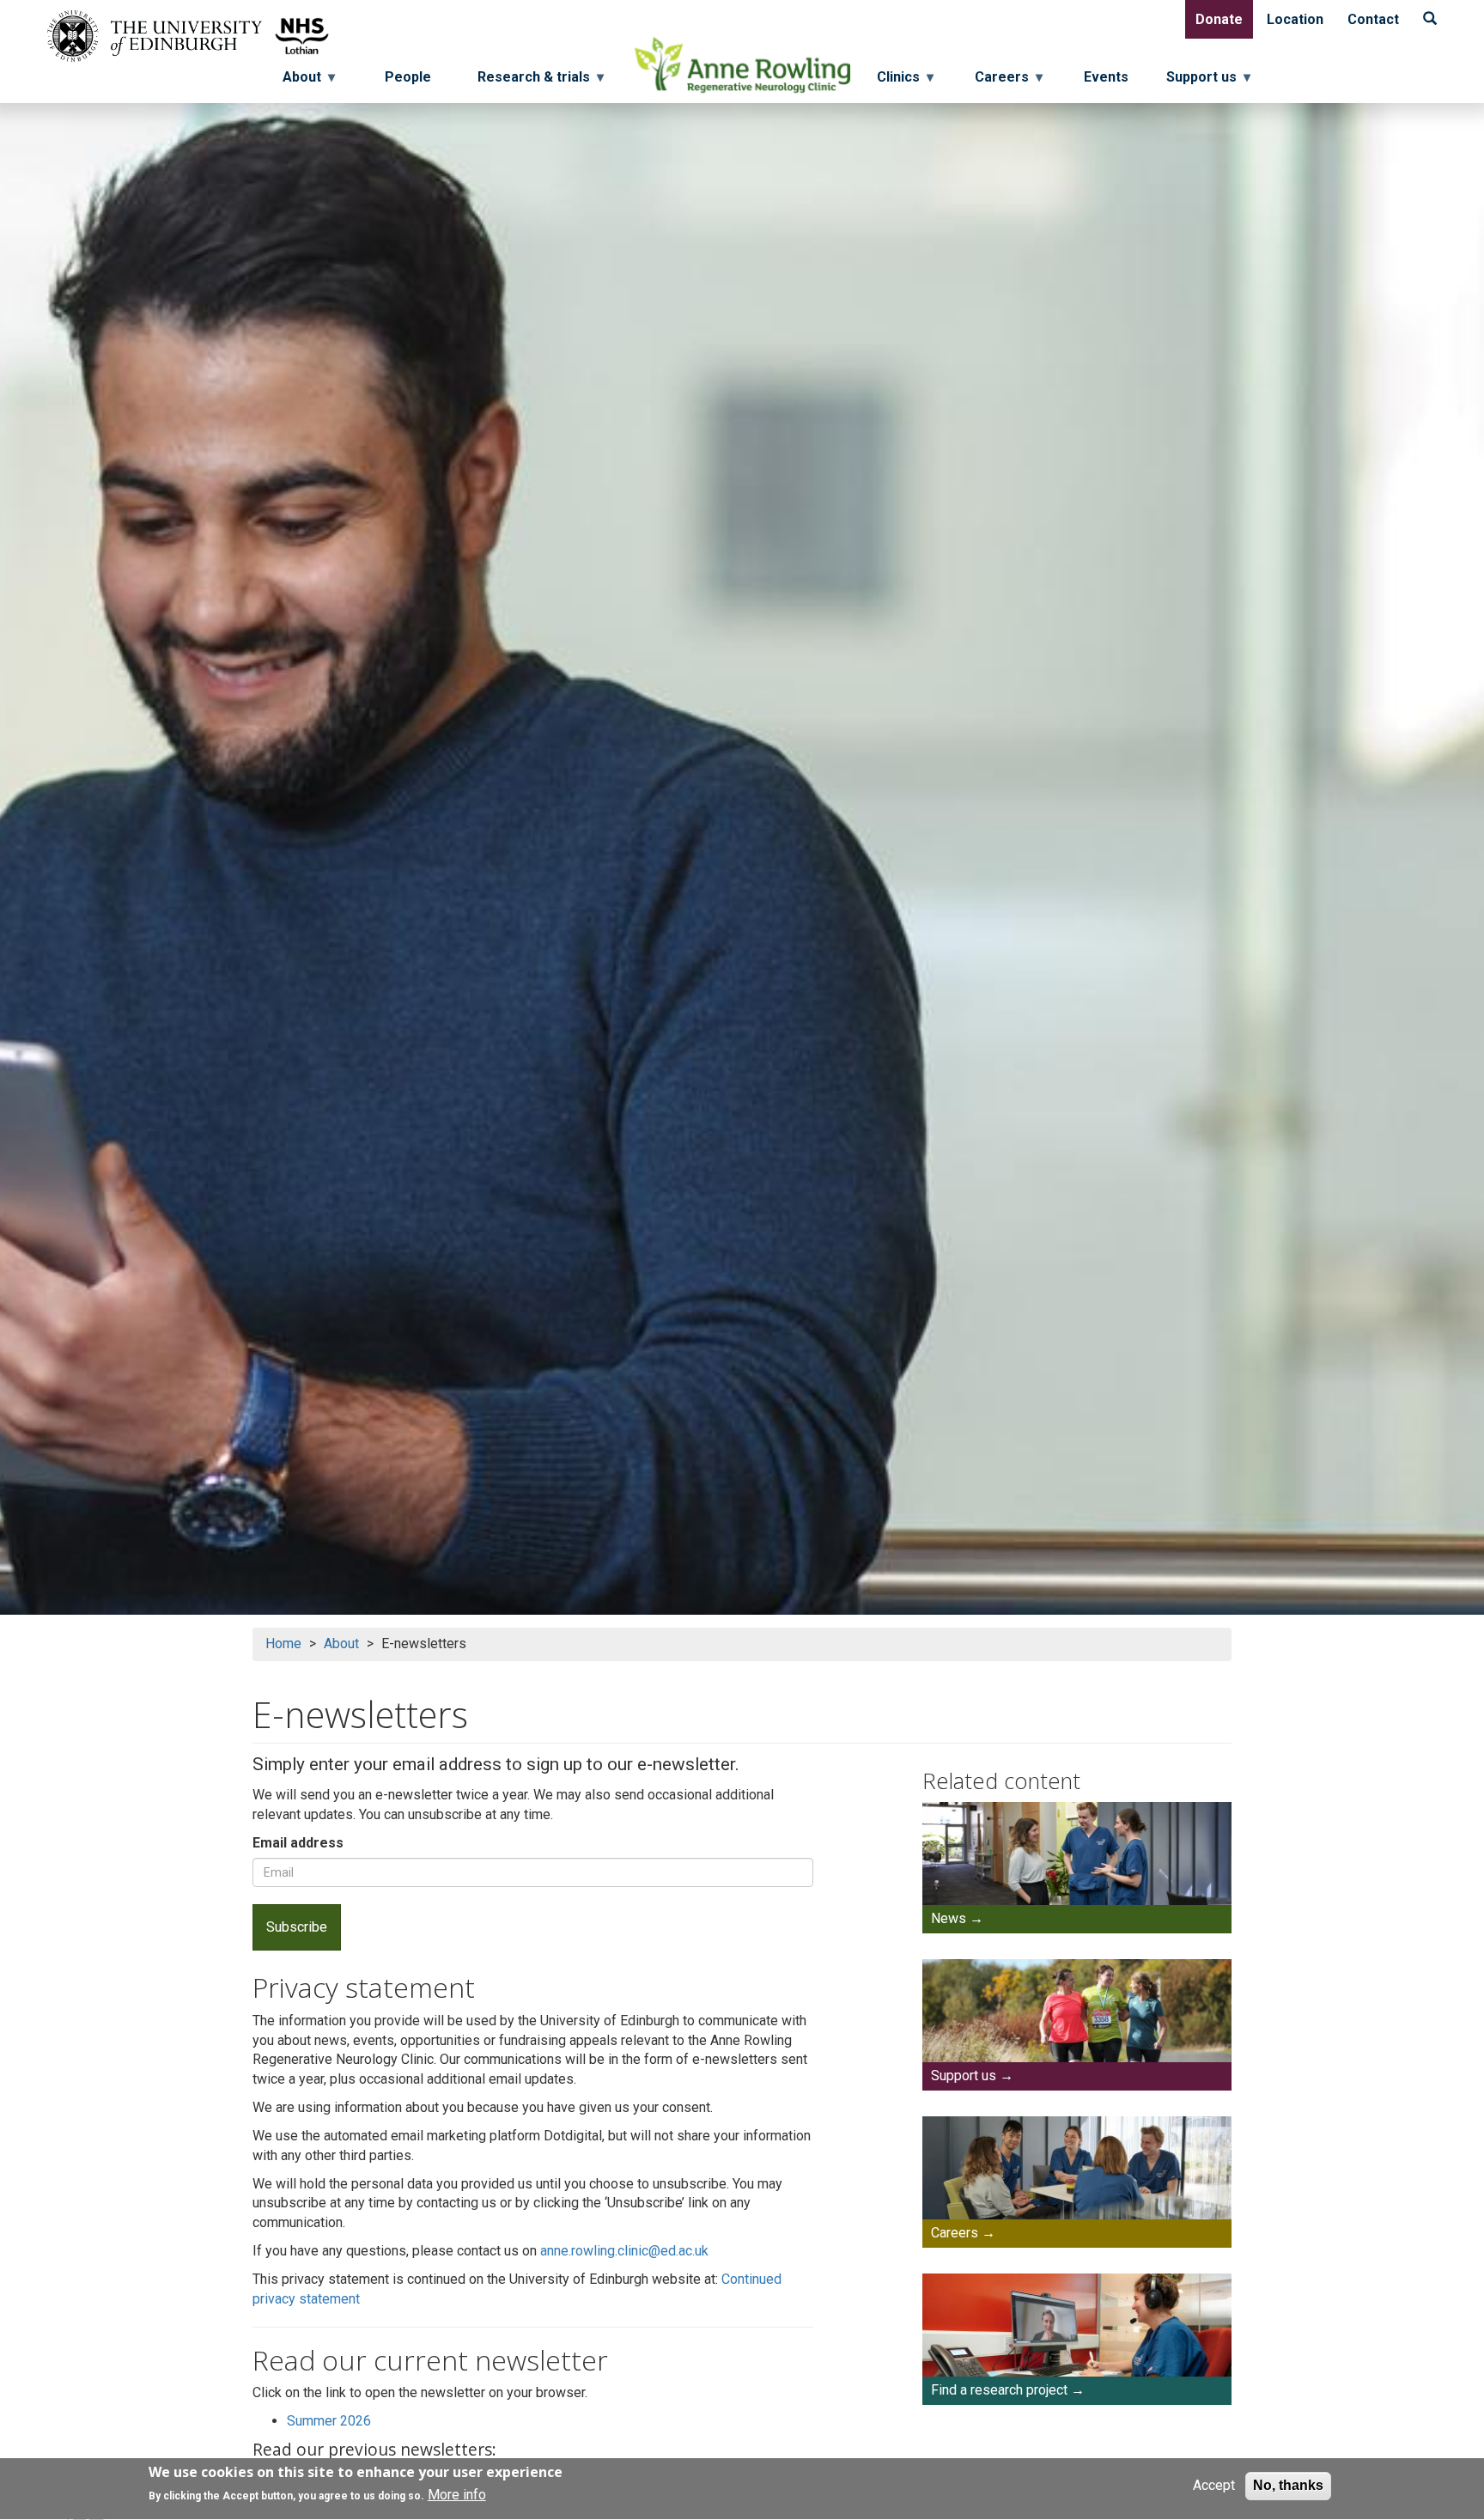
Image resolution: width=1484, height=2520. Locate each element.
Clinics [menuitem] (905, 82)
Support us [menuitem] (1208, 82)
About (341, 1643)
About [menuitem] (297, 82)
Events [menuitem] (1106, 77)
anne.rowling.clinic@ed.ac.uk (624, 2251)
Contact (1373, 19)
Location (1295, 19)
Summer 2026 (329, 2421)
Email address (298, 1843)
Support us (964, 2076)
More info (457, 2496)
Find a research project (999, 2390)
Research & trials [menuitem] (529, 82)
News (949, 1918)
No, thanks (1288, 2485)
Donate (1219, 19)
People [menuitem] (408, 77)
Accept (1214, 2485)
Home (283, 1643)
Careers (955, 2233)
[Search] (1430, 19)
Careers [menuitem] (1009, 82)
